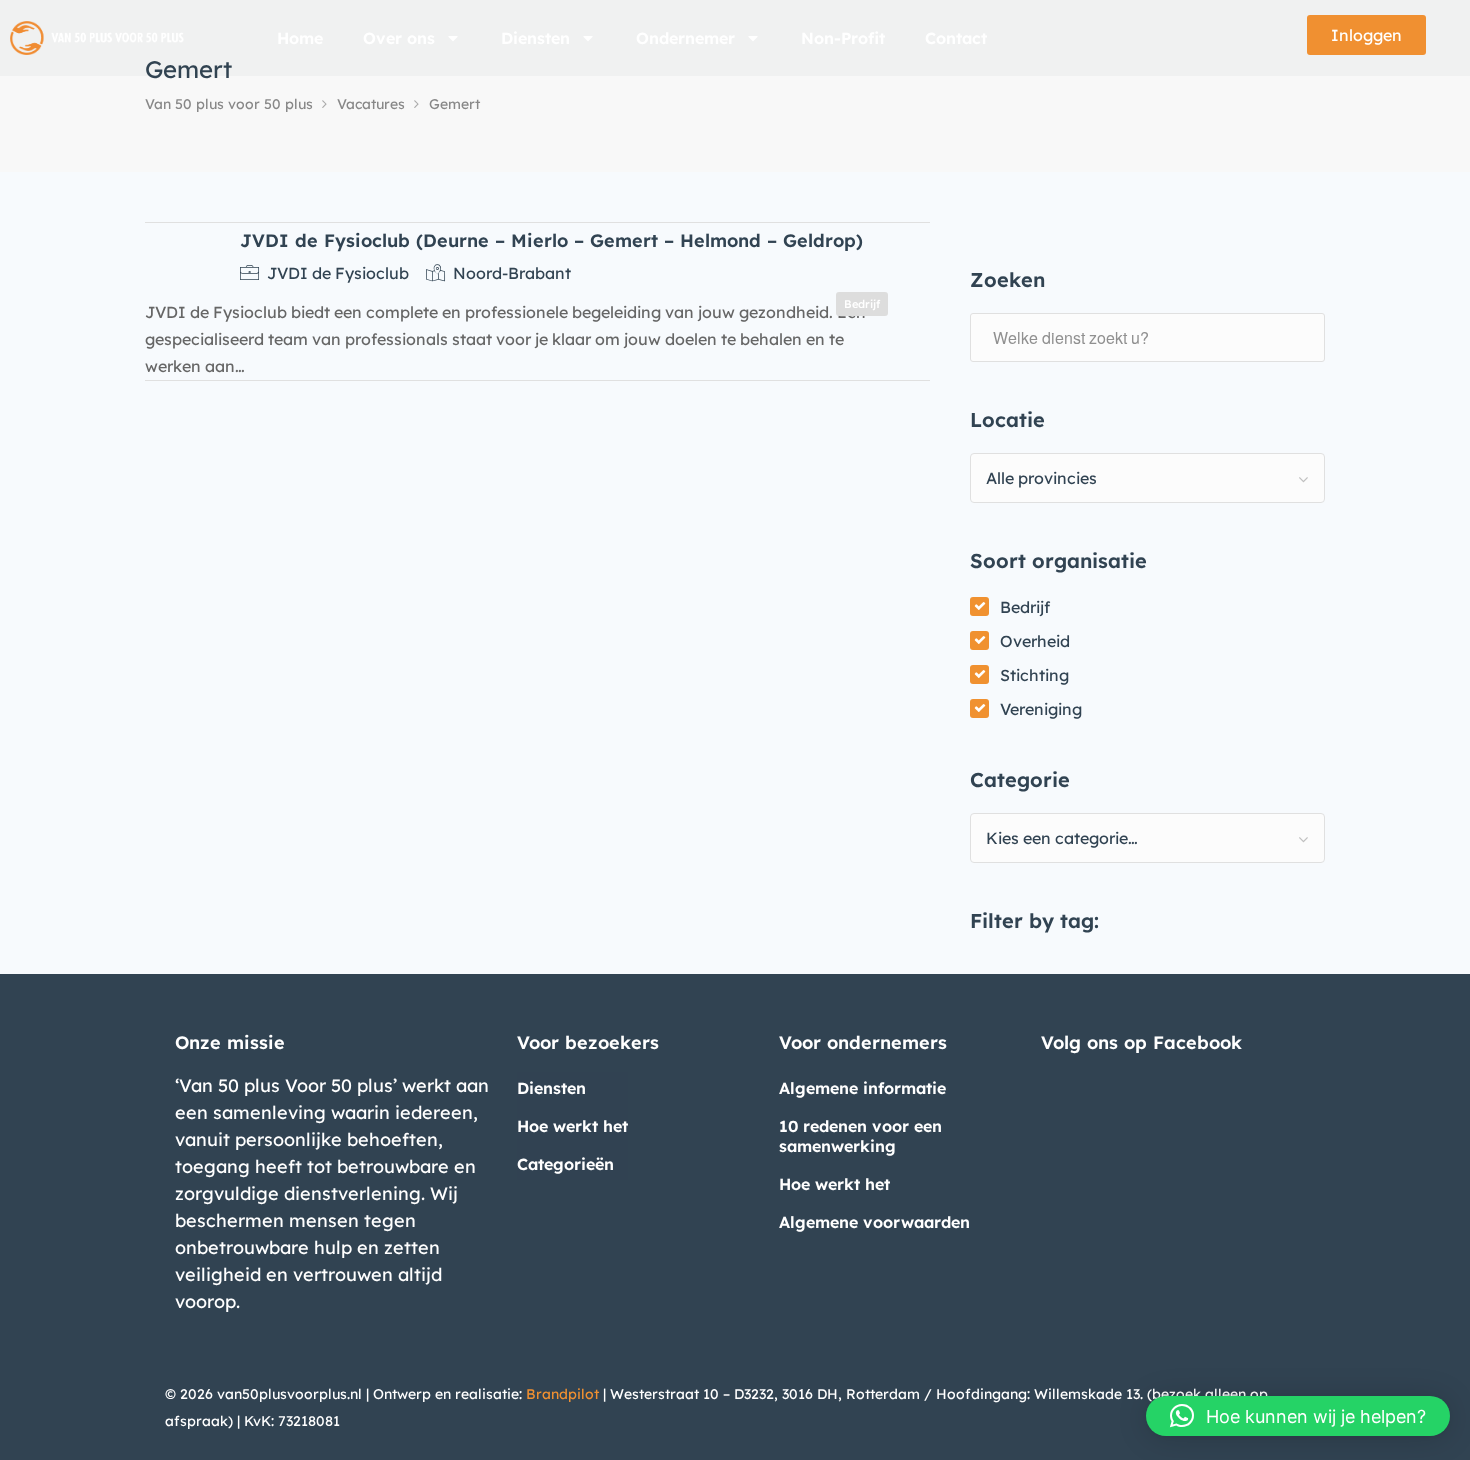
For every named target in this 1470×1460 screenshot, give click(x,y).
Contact (956, 38)
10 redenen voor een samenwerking (860, 1136)
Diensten (535, 38)
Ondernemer (685, 38)
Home (300, 38)
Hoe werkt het (572, 1126)
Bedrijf (1025, 607)
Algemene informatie (862, 1088)
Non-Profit (843, 38)
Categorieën (565, 1164)
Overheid (1035, 641)
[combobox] (1147, 478)
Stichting (1034, 675)
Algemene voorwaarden (874, 1222)
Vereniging (1041, 709)
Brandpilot (562, 1394)
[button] (1298, 1416)
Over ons (399, 38)
